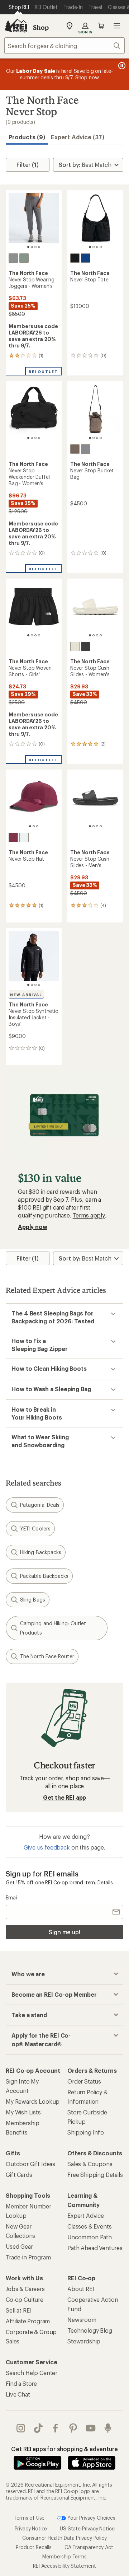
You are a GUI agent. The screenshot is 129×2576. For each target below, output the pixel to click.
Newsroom (82, 2320)
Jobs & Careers (25, 2289)
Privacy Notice (31, 2528)
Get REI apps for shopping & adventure (64, 2449)
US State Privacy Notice (87, 2528)
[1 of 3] (30, 826)
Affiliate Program (28, 2321)
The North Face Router (47, 1656)
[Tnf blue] (86, 258)
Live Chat (18, 2394)
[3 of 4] (35, 247)
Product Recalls (34, 2547)
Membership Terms (64, 2556)
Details (105, 1882)
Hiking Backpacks (41, 1552)
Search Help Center (32, 2373)
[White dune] (24, 837)
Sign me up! (64, 1932)
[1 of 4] (28, 247)
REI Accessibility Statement (64, 2565)
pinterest (73, 2428)
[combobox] (64, 46)
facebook (56, 2428)
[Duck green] (24, 258)
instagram (21, 2428)
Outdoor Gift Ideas (30, 2164)
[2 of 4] (32, 247)
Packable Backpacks (44, 1576)
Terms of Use (29, 2517)
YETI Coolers (35, 1528)
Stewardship (84, 2341)
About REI (81, 2289)
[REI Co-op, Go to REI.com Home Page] (16, 26)
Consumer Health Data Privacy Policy (64, 2537)
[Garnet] (75, 449)
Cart (101, 26)
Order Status (84, 2081)
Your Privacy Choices (91, 2517)
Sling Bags (33, 1600)
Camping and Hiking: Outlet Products (53, 1628)
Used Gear (19, 2246)
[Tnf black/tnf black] (86, 646)
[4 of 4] (39, 247)
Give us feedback (47, 1847)
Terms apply (89, 1215)
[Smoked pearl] (13, 258)
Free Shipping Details (95, 2175)
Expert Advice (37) (78, 137)
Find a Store (21, 2383)
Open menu (117, 26)
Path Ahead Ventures (95, 2248)
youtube (91, 2428)
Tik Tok (39, 2428)
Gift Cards (19, 2175)
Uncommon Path (90, 2237)
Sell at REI (18, 2310)
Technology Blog (90, 2330)
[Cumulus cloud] (86, 449)
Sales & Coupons (90, 2164)
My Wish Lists (23, 2112)
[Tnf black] (75, 258)
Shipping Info (86, 2132)
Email (12, 1897)
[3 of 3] (37, 826)
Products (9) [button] (27, 137)
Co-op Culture (25, 2299)
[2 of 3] (34, 826)
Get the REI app (65, 1797)
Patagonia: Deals (40, 1505)
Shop (41, 27)
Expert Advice (86, 2215)
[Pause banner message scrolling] (121, 66)
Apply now (33, 1227)
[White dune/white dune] (75, 646)
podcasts (108, 2428)
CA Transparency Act (89, 2547)
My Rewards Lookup (33, 2101)
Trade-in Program (28, 2257)
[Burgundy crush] (13, 837)
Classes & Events (89, 2226)
